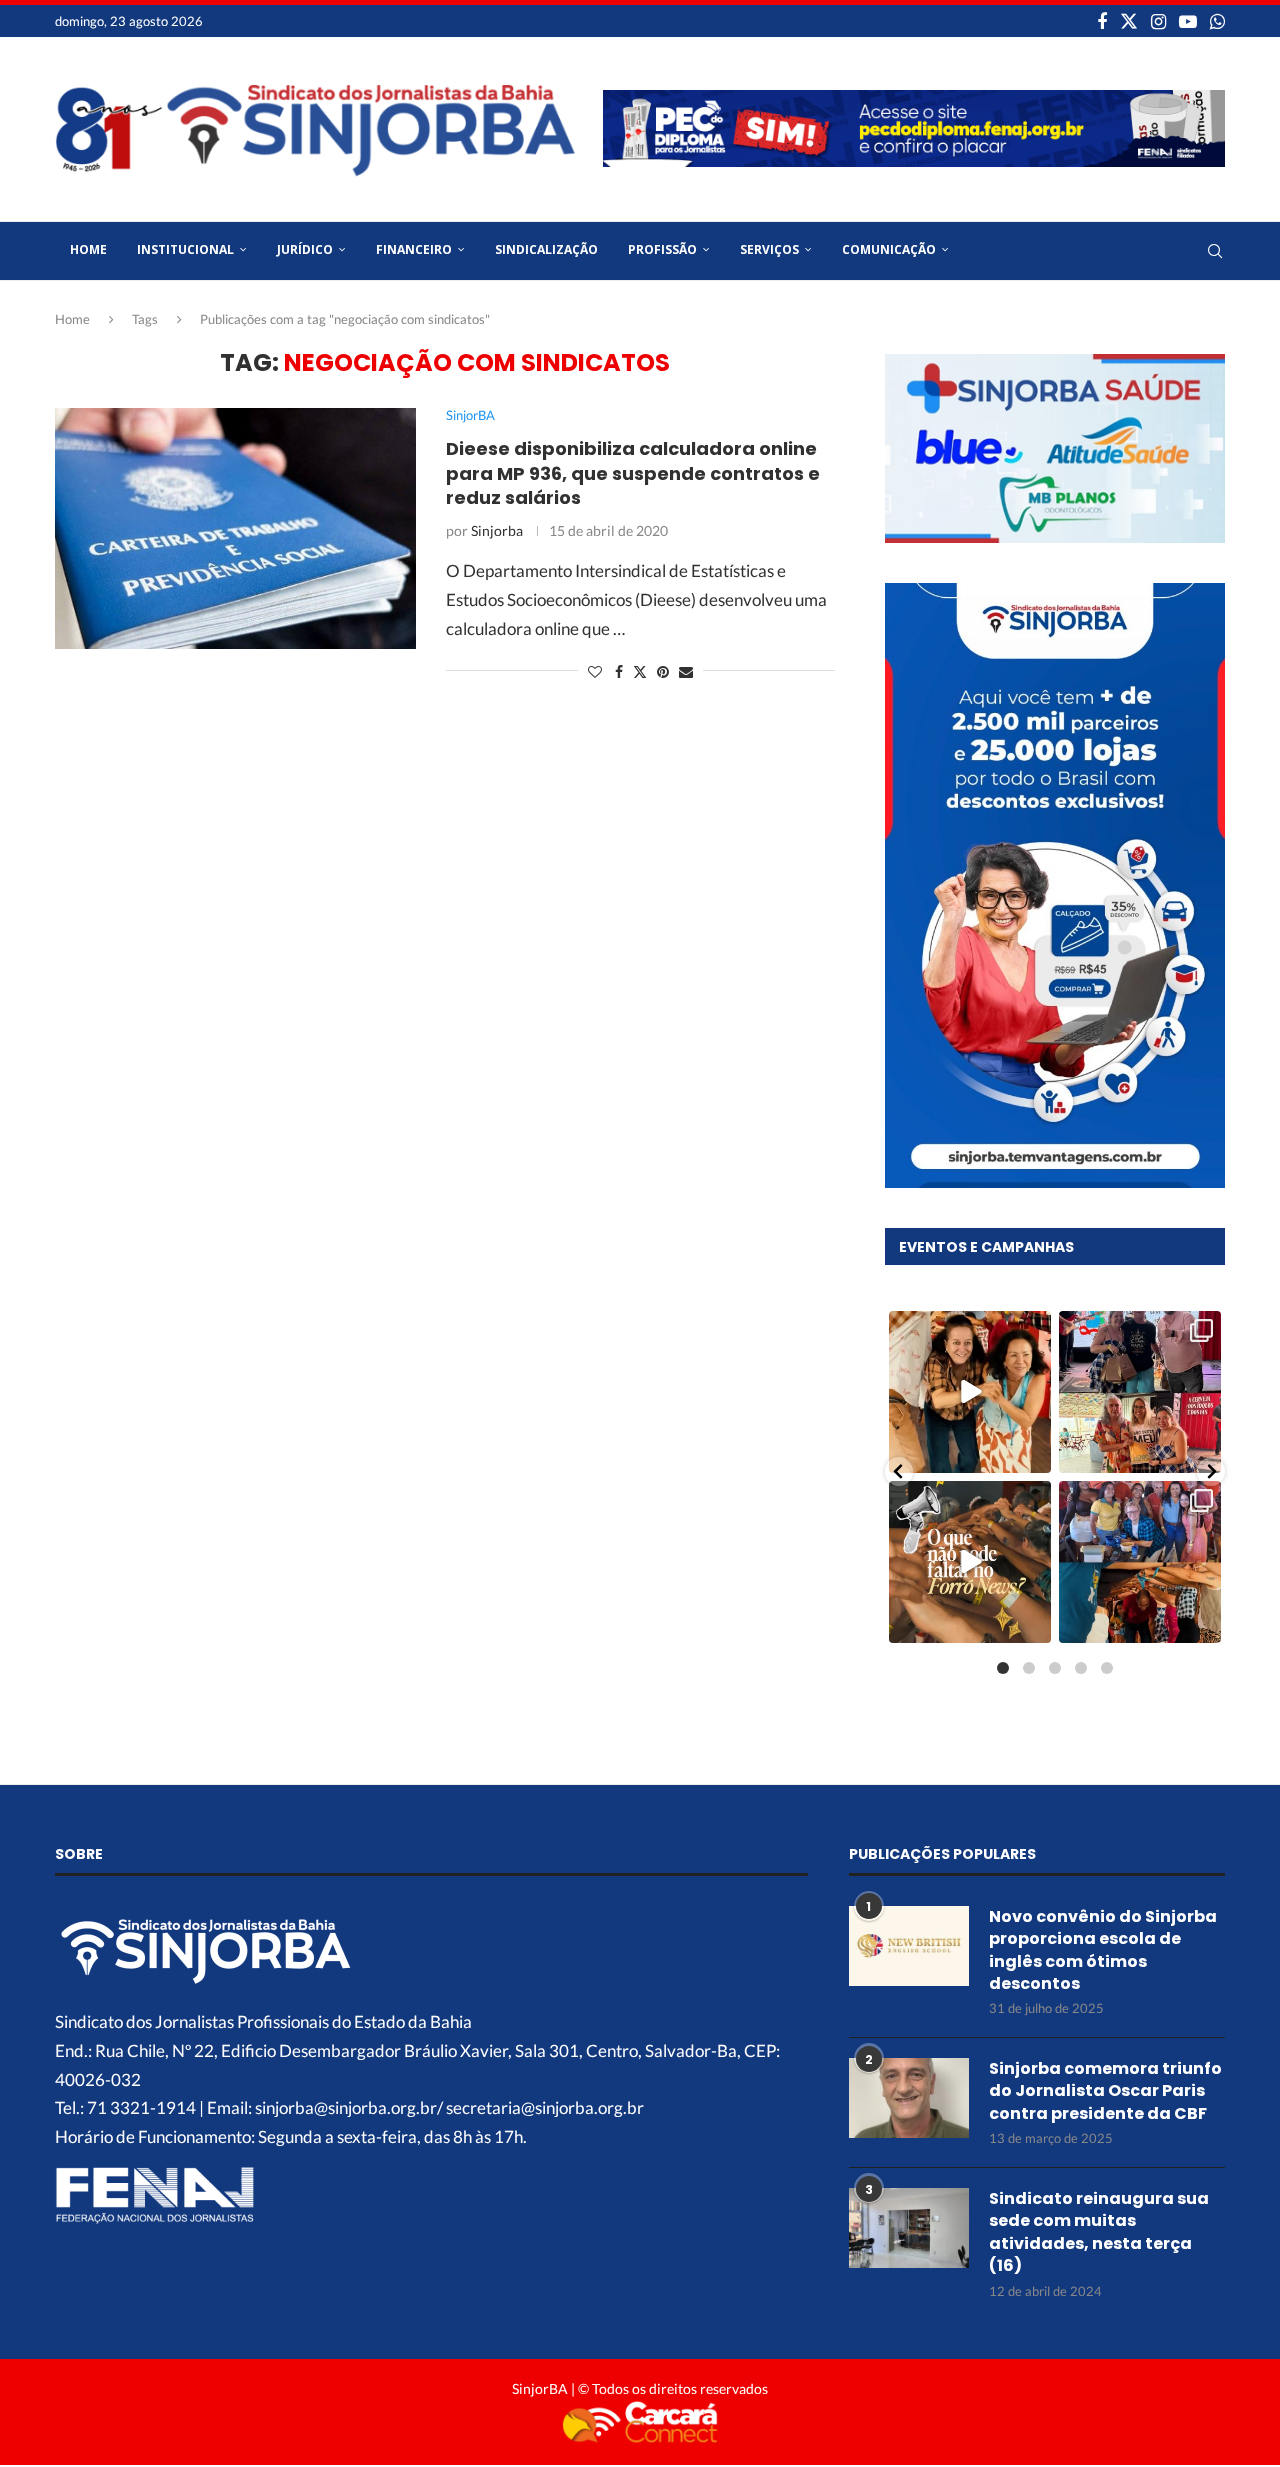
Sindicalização (546, 249)
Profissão (662, 249)
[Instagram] (1158, 21)
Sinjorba (497, 530)
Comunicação (889, 249)
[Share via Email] (686, 671)
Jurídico (305, 249)
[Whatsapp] (1217, 21)
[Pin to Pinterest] (663, 671)
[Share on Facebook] (619, 671)
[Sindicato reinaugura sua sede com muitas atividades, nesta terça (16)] (909, 2228)
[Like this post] (595, 671)
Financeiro (414, 249)
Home (88, 249)
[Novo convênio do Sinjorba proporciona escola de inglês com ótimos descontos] (909, 1946)
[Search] (1215, 251)
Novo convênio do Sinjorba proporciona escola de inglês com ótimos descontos (1103, 1950)
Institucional (185, 249)
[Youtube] (1188, 21)
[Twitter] (1129, 21)
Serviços (769, 249)
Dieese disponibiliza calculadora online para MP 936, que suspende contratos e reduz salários (633, 473)
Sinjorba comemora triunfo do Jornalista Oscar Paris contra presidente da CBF (1105, 2091)
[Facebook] (1102, 21)
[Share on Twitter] (640, 671)
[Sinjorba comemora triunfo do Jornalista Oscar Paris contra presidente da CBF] (909, 2098)
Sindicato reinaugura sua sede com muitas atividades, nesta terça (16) (1099, 2232)
